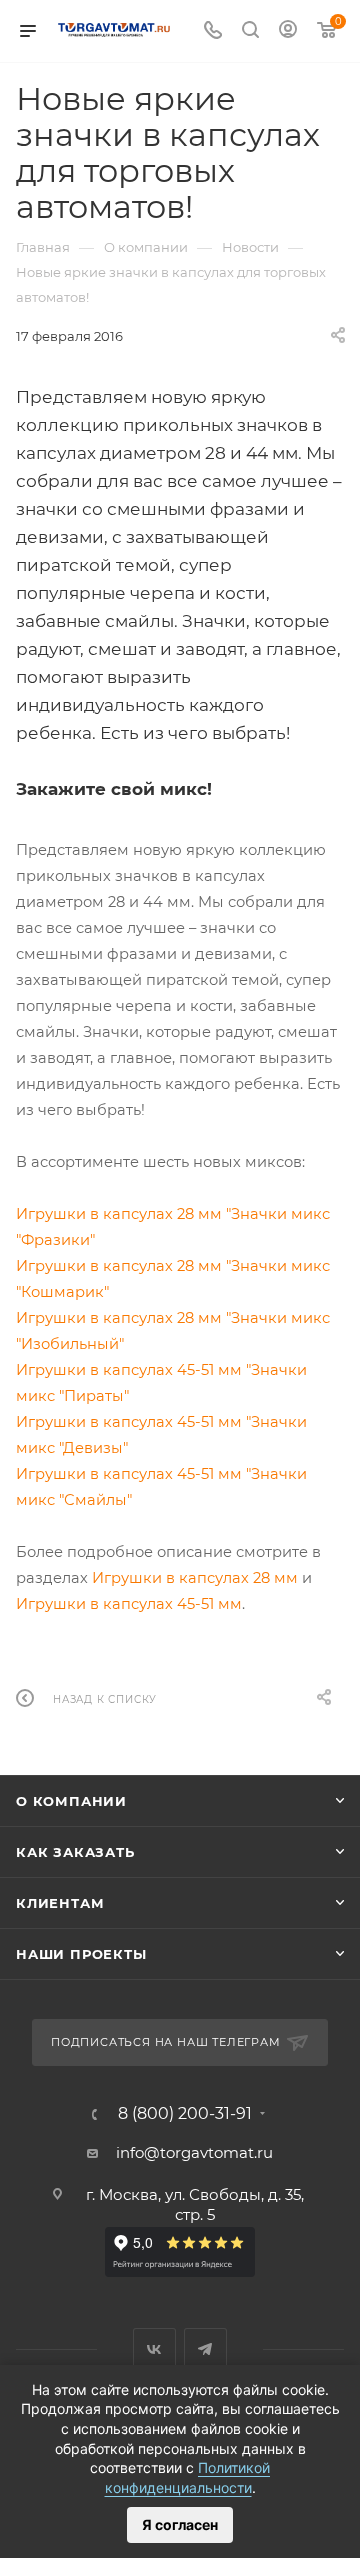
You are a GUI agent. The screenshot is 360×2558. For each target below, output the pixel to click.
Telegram (205, 2349)
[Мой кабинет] (288, 31)
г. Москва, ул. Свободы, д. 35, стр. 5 (195, 2204)
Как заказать (75, 1852)
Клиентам (60, 1903)
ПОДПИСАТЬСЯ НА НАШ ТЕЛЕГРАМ (166, 2042)
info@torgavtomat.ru (194, 2152)
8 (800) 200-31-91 (185, 2114)
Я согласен (180, 2524)
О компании (71, 1801)
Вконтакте (154, 2349)
